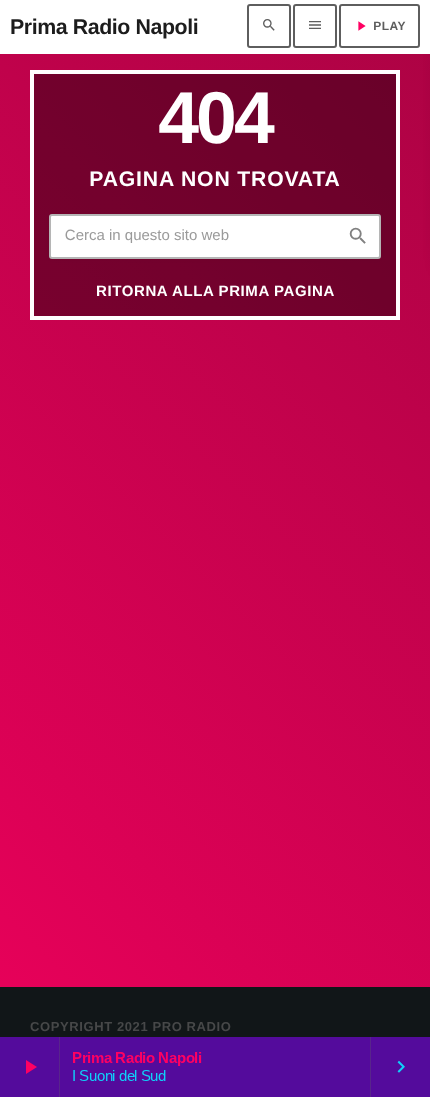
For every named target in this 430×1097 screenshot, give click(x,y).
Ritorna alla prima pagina (215, 291)
